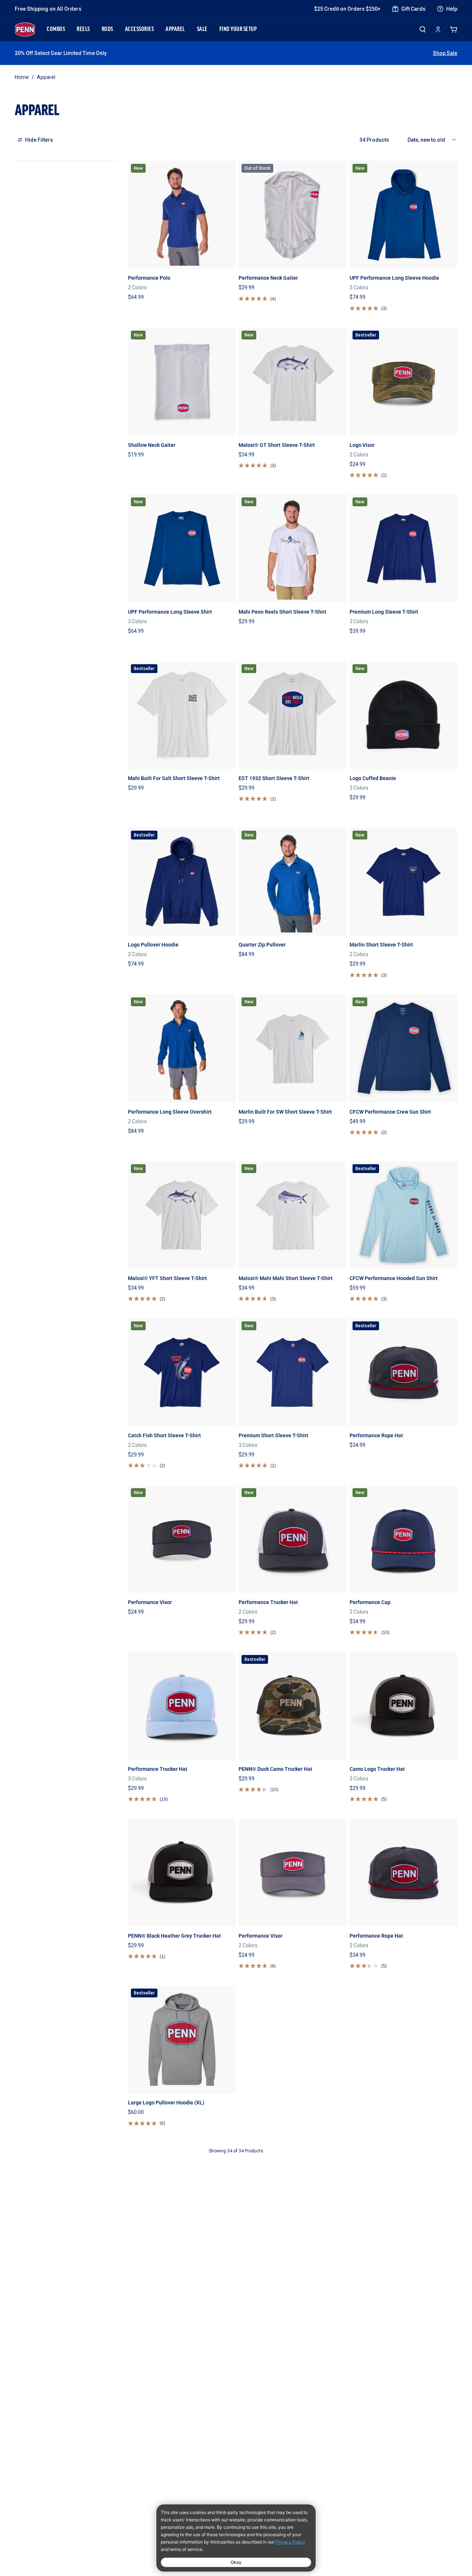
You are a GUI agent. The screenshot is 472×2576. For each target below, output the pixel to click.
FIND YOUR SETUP (238, 30)
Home (22, 77)
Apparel (46, 77)
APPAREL (175, 30)
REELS (83, 30)
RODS (107, 30)
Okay (236, 2562)
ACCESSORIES (140, 30)
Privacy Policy (290, 2542)
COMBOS (56, 30)
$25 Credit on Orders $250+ (347, 9)
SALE (202, 30)
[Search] (423, 29)
